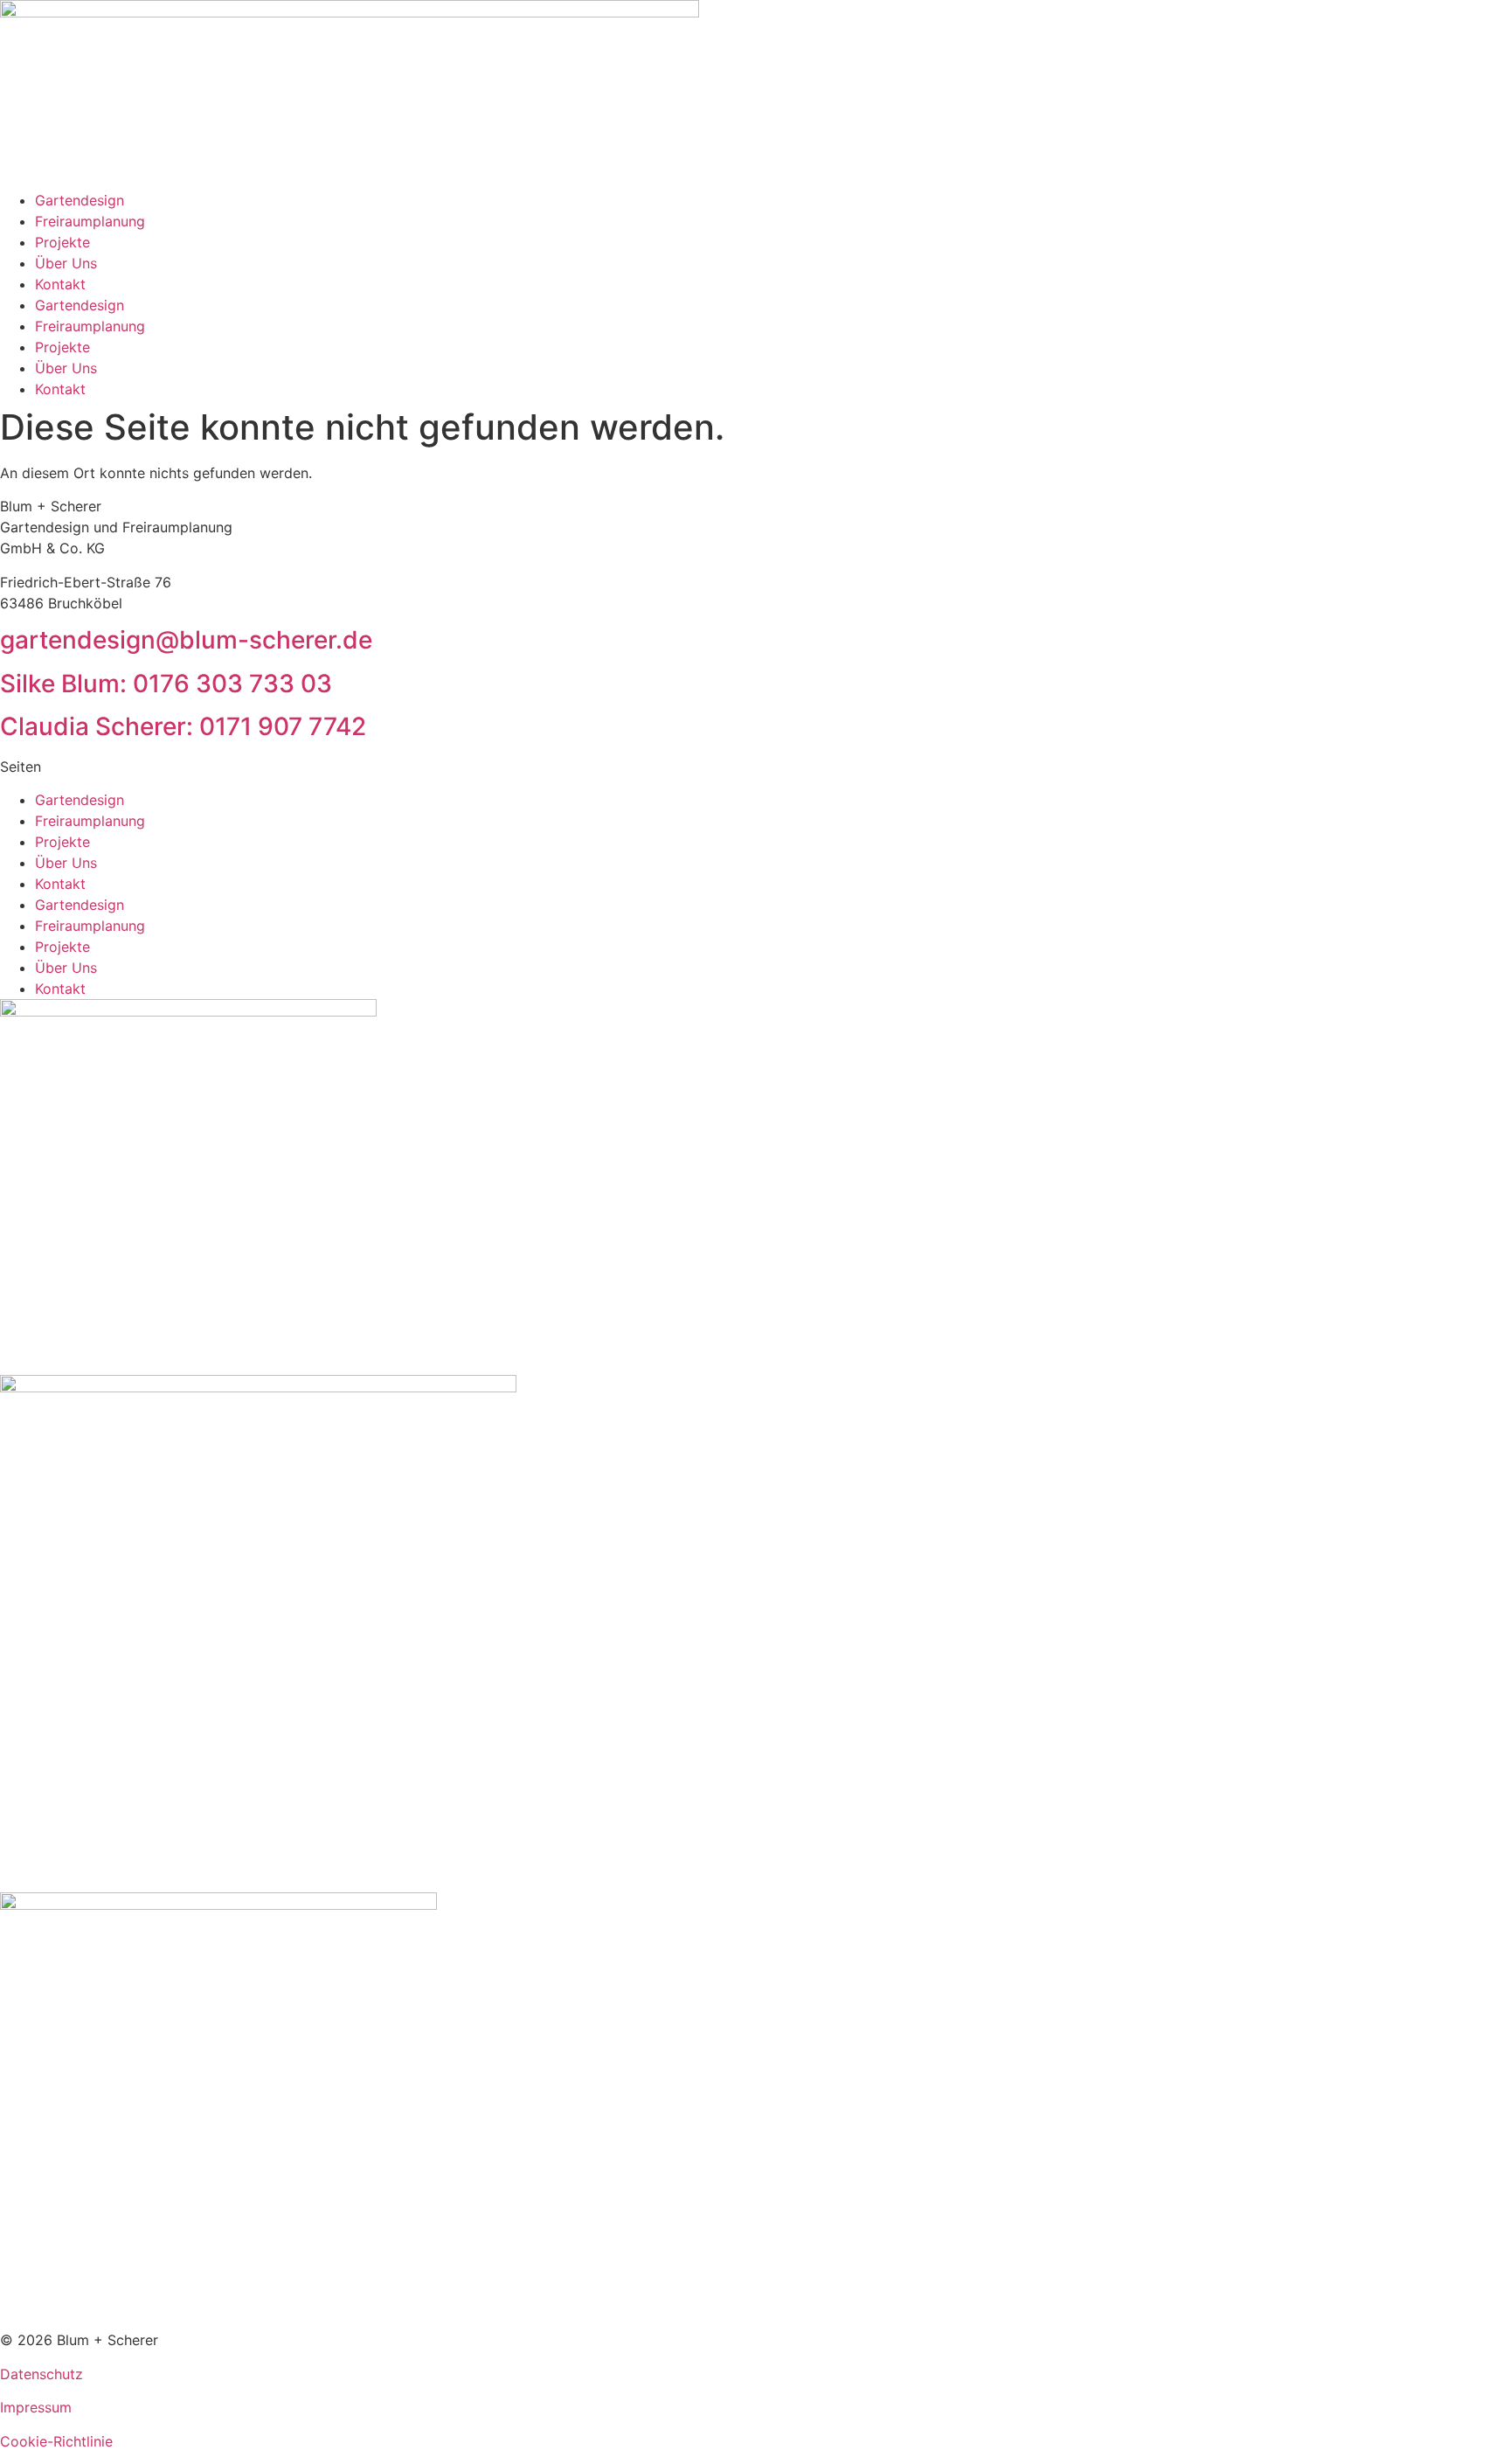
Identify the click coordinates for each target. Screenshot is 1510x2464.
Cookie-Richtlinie (56, 2441)
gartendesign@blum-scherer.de (186, 640)
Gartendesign (80, 200)
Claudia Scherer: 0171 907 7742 (183, 726)
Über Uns (66, 263)
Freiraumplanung (90, 221)
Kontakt (60, 284)
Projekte (62, 242)
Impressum (36, 2407)
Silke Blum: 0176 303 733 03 (166, 684)
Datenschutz (42, 2374)
